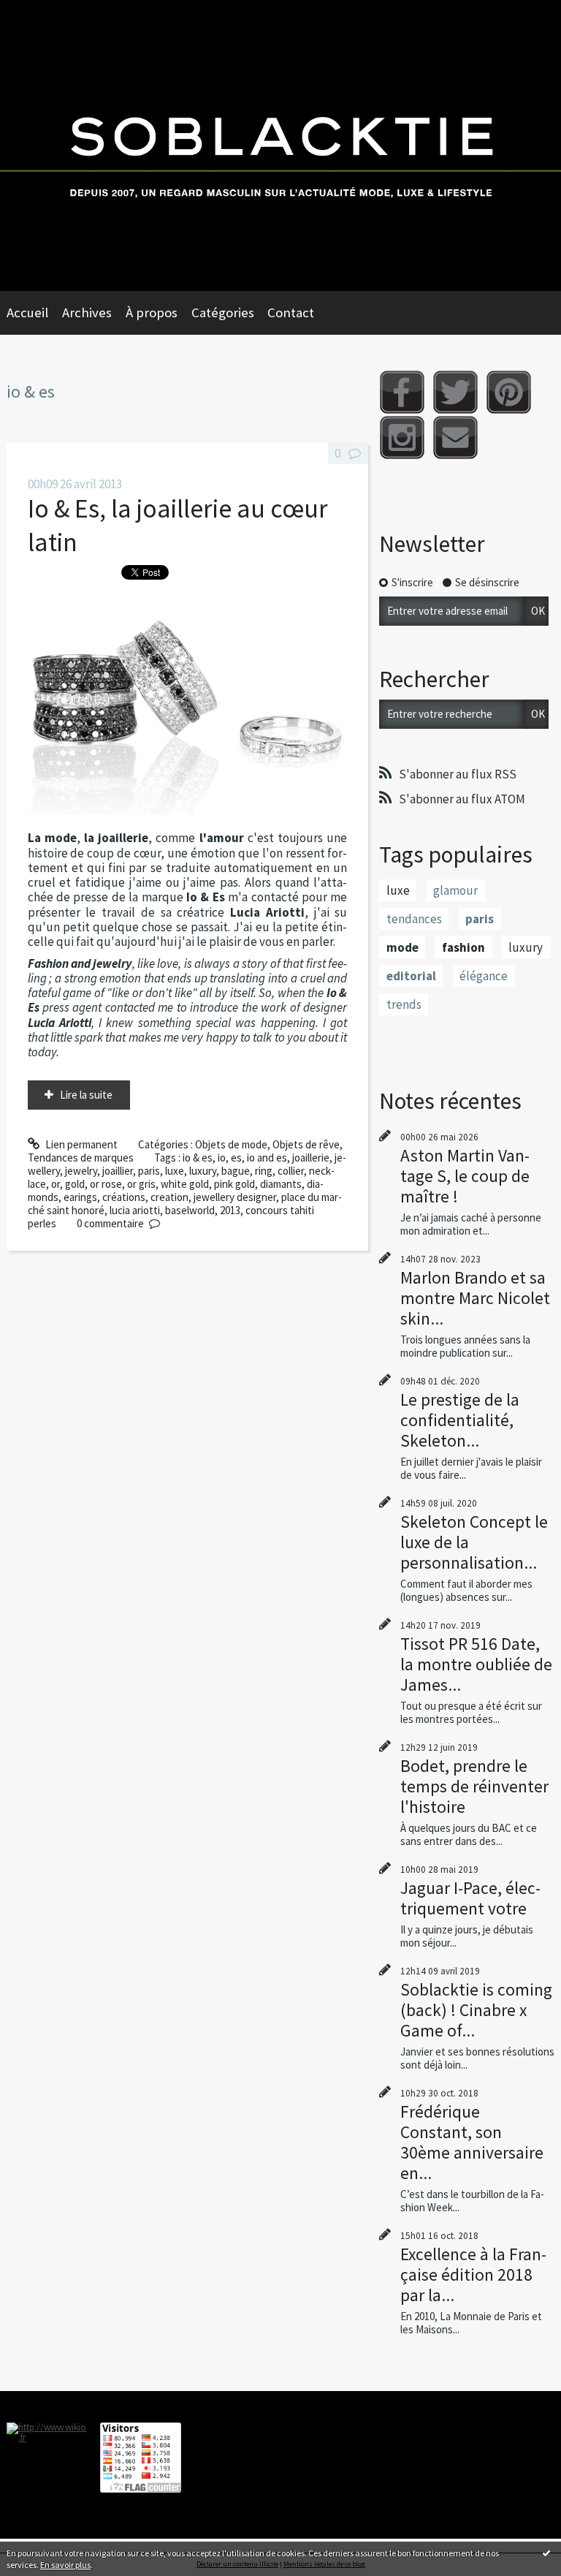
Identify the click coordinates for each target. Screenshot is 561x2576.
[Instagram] (402, 437)
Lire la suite (86, 1095)
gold (75, 1184)
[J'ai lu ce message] (546, 2553)
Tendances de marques (81, 1158)
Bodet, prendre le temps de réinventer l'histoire (474, 1786)
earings (80, 1197)
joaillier (118, 1171)
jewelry (81, 1171)
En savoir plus (65, 2565)
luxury (203, 1171)
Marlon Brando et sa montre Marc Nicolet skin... (475, 1298)
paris (149, 1171)
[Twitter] (455, 392)
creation (169, 1197)
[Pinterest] (509, 392)
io (222, 1158)
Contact (291, 312)
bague (236, 1171)
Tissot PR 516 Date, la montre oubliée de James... (476, 1664)
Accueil (27, 312)
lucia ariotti (135, 1210)
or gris (141, 1184)
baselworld (190, 1210)
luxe (175, 1171)
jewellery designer (235, 1197)
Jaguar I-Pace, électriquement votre (470, 1898)
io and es (267, 1158)
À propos (152, 312)
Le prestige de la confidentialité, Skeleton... (460, 1420)
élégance (484, 976)
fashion (463, 947)
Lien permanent (80, 1144)
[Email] (455, 437)
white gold (185, 1184)
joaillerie (311, 1158)
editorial (411, 976)
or (56, 1184)
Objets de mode (231, 1144)
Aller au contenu (43, 12)
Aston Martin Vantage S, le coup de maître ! (465, 1176)
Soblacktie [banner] (280, 145)
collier (291, 1171)
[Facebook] (402, 392)
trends (404, 1004)
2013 (230, 1210)
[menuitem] (34, 313)
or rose (106, 1184)
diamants (281, 1184)
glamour (455, 890)
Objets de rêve (306, 1144)
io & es (198, 1158)
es (236, 1158)
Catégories (223, 312)
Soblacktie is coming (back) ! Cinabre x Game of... (476, 2010)
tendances (414, 919)
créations (124, 1197)
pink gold (234, 1184)
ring (264, 1171)
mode (402, 947)
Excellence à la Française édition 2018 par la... (473, 2274)
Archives (87, 312)
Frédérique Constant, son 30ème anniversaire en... (472, 2142)
